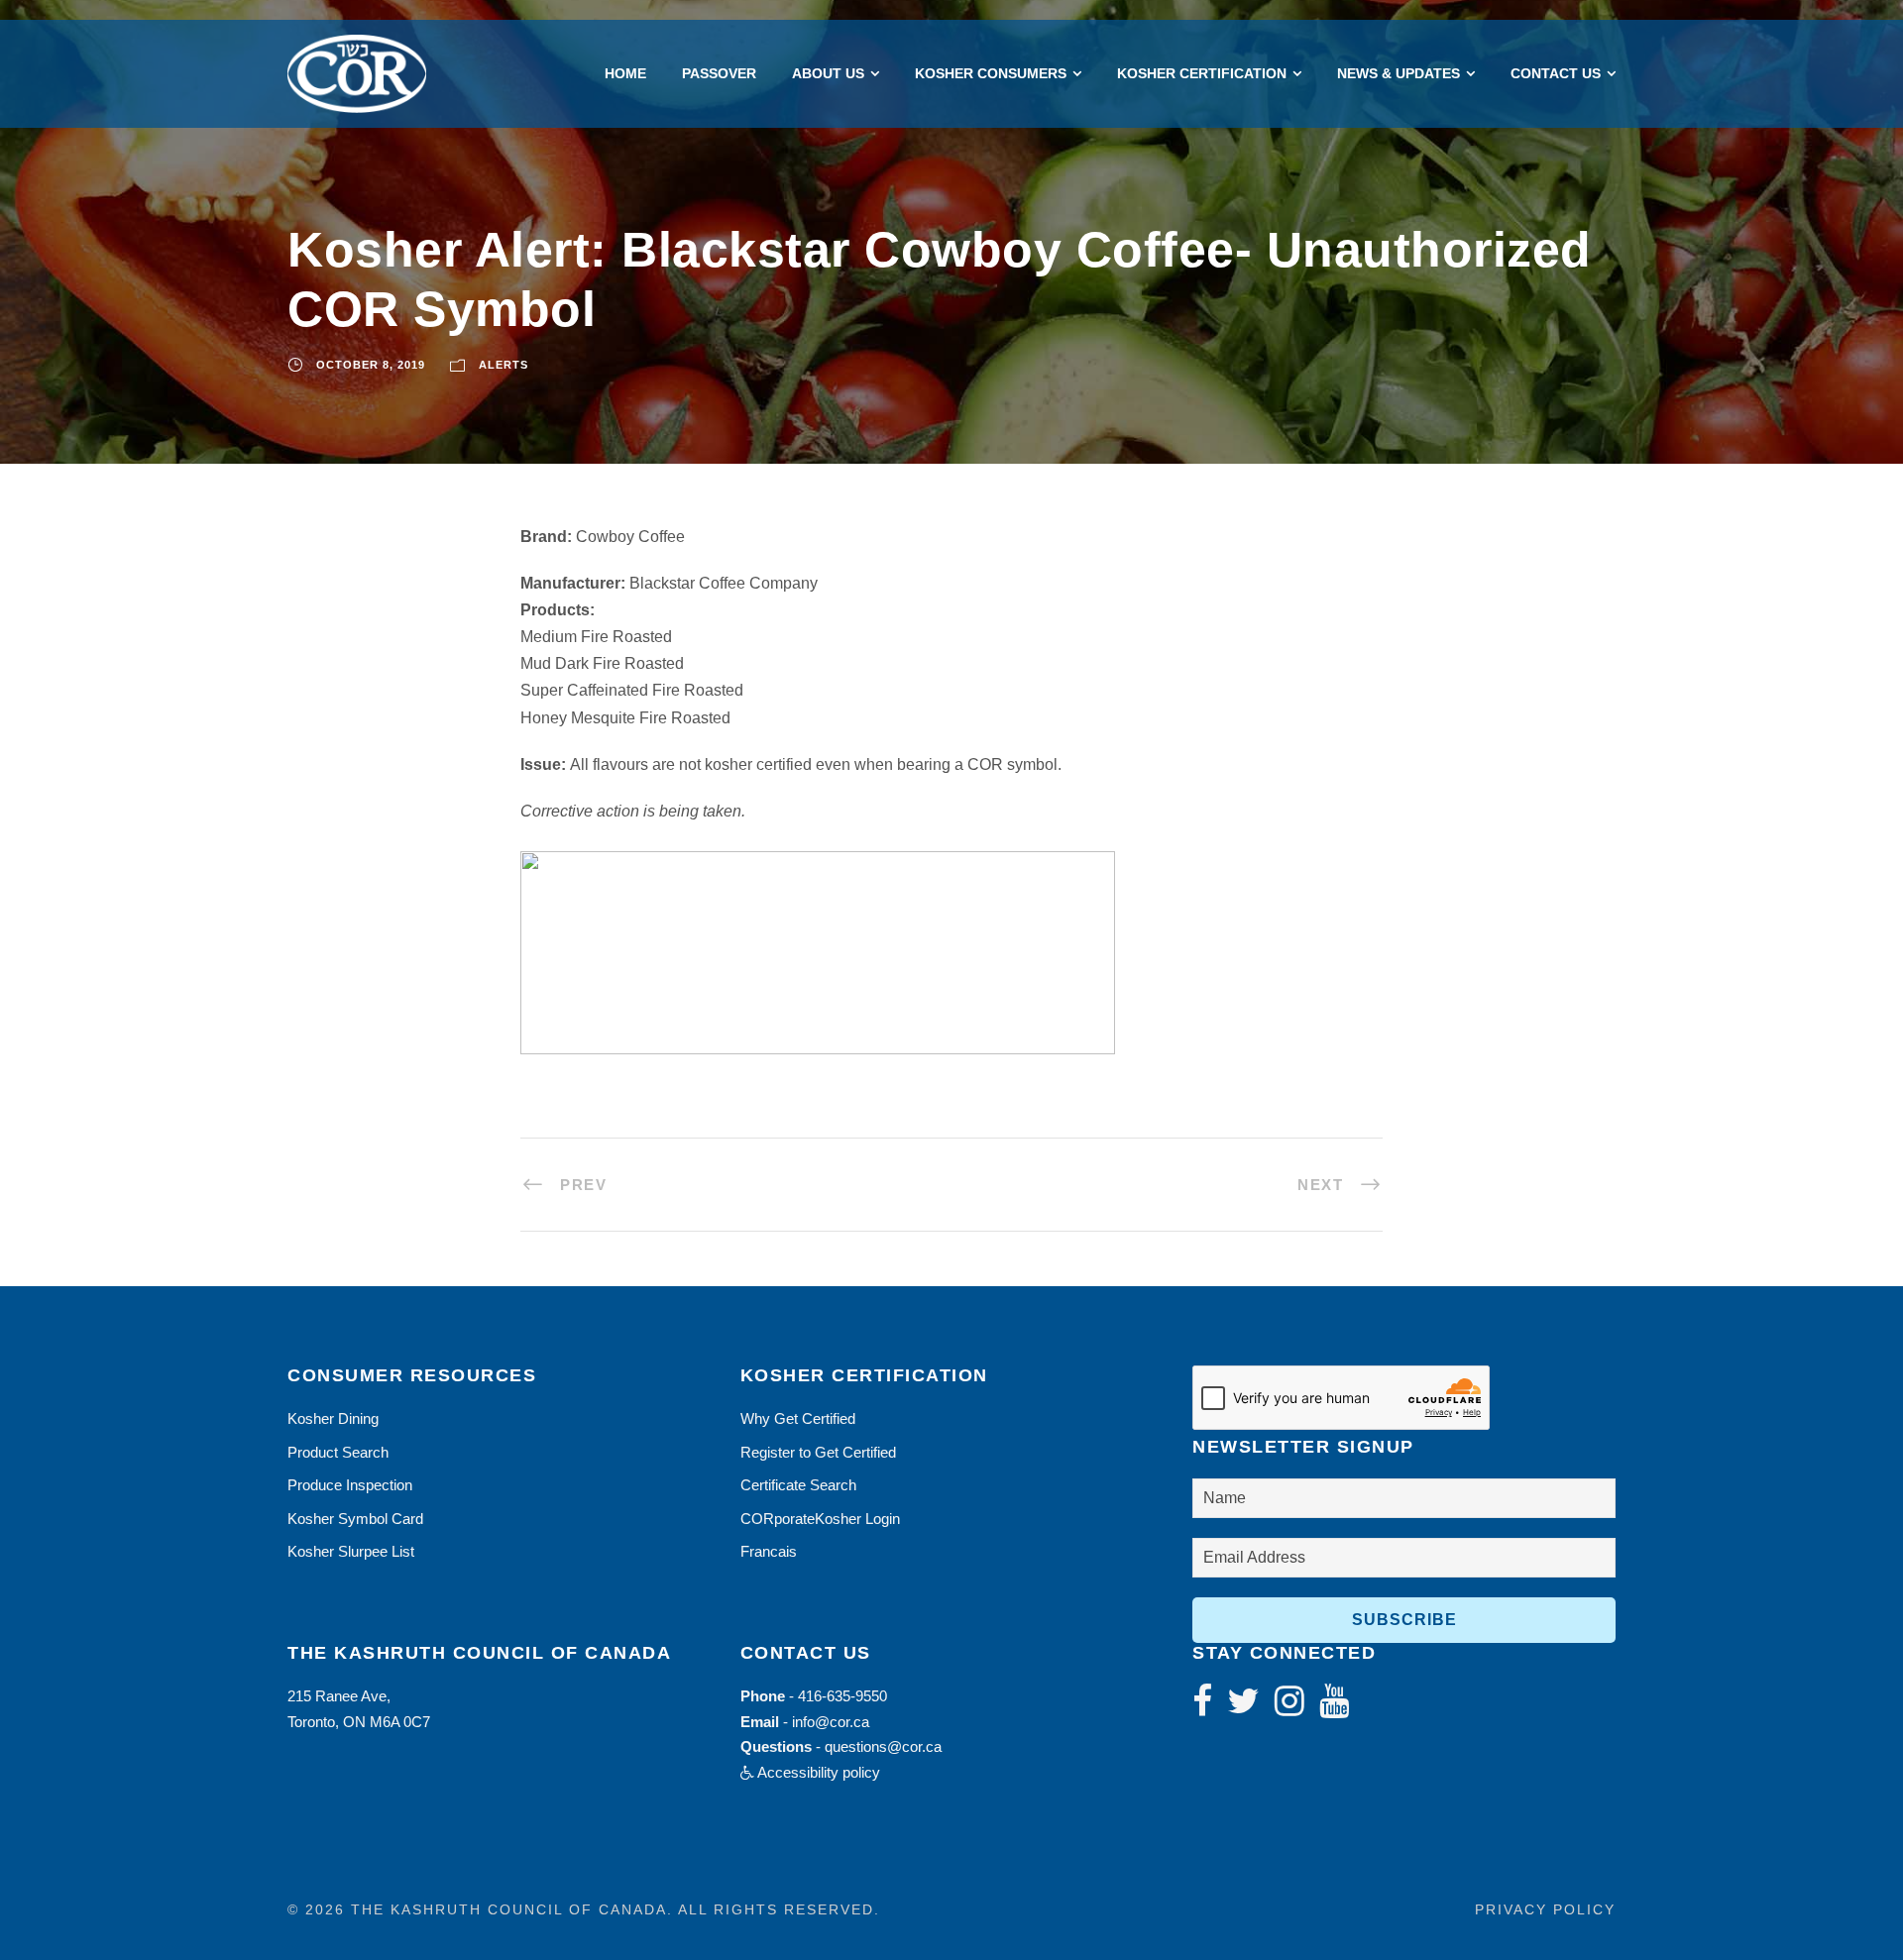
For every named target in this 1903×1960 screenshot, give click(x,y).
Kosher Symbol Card (355, 1519)
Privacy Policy (1545, 1909)
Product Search (338, 1452)
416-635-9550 (842, 1696)
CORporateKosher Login (820, 1519)
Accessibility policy (817, 1772)
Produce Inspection (350, 1485)
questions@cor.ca (883, 1746)
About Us (828, 73)
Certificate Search (798, 1485)
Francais (769, 1551)
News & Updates (1399, 73)
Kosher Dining (333, 1418)
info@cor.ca (831, 1722)
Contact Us (1556, 73)
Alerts (504, 365)
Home (625, 73)
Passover (719, 73)
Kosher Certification (1202, 73)
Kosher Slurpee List (351, 1551)
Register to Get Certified (818, 1452)
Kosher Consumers (991, 73)
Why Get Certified (798, 1418)
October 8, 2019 (371, 365)
